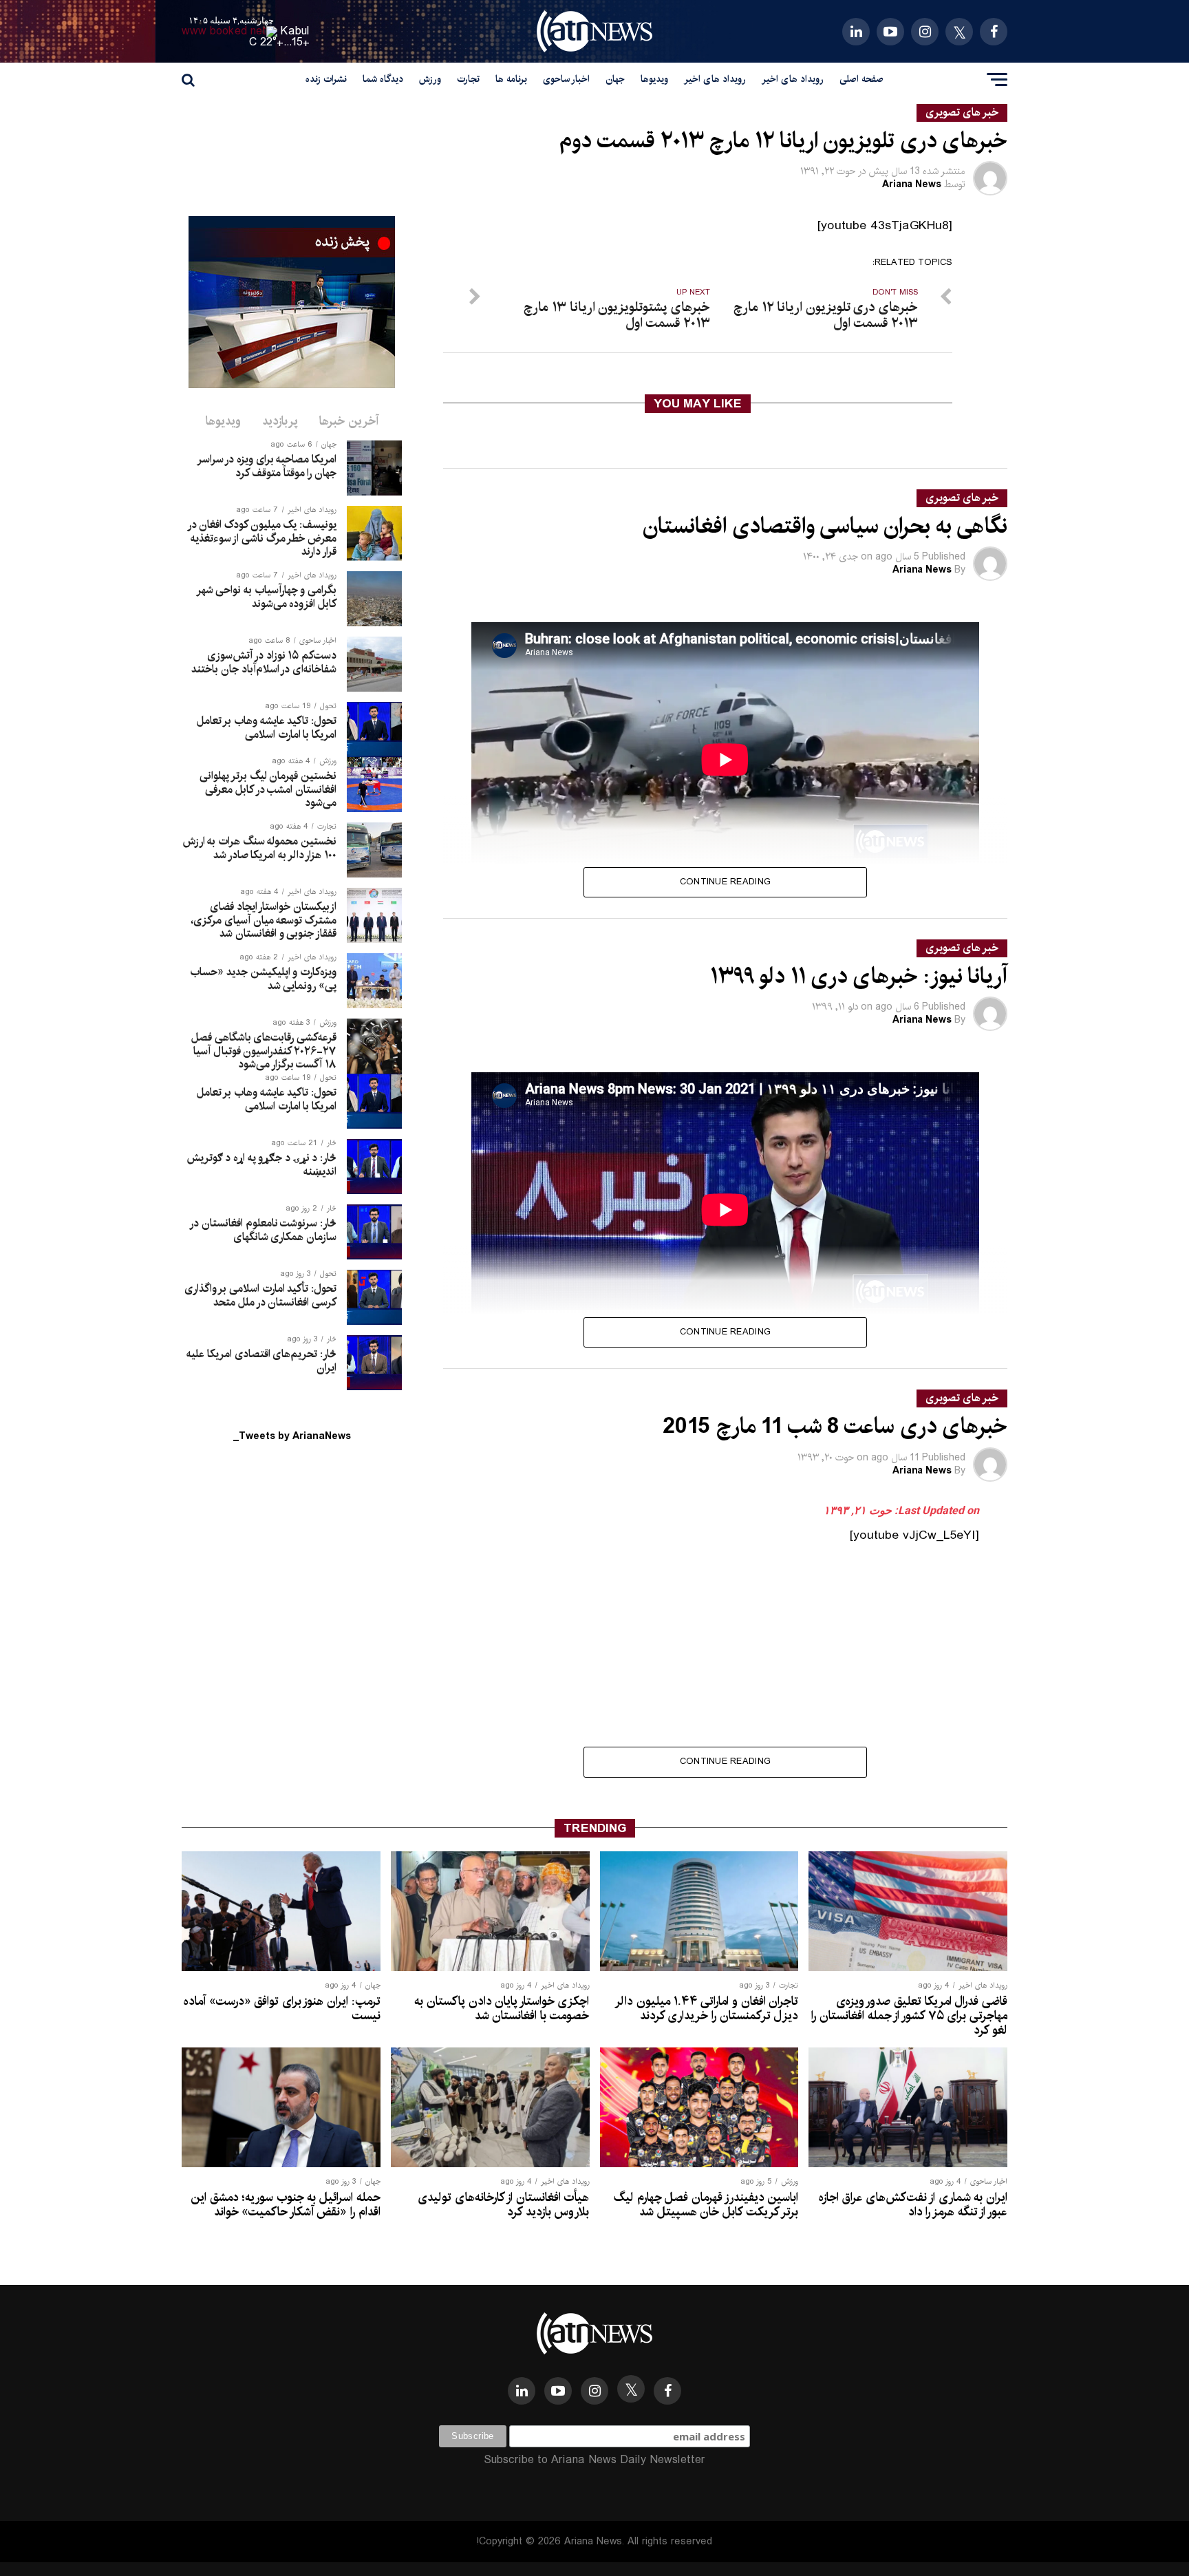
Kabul (295, 31)
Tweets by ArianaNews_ (292, 1436)
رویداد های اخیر (793, 79)
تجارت (468, 79)
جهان (615, 79)
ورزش (430, 79)
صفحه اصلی (861, 79)
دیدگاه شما (383, 79)
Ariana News (912, 184)
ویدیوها (654, 79)
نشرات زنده (326, 79)
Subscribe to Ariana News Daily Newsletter (594, 2460)
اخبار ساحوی (566, 79)
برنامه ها (511, 79)
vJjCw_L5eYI (939, 1535)
